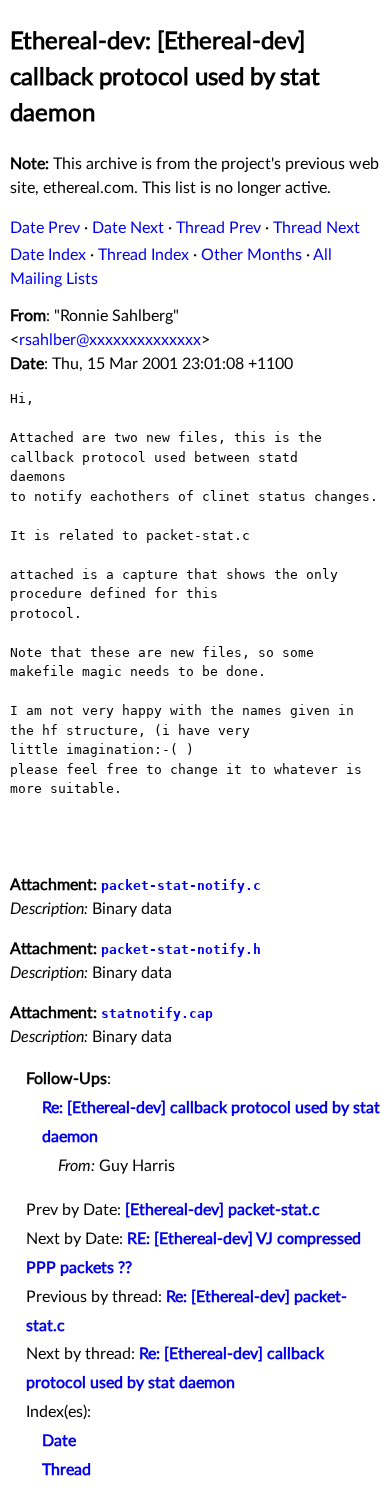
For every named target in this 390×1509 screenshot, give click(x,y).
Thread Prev (218, 228)
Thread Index (143, 255)
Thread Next (316, 228)
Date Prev (45, 228)
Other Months (251, 255)
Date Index (48, 255)
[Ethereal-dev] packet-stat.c (222, 1210)
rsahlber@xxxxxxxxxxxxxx (110, 340)
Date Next (128, 228)
